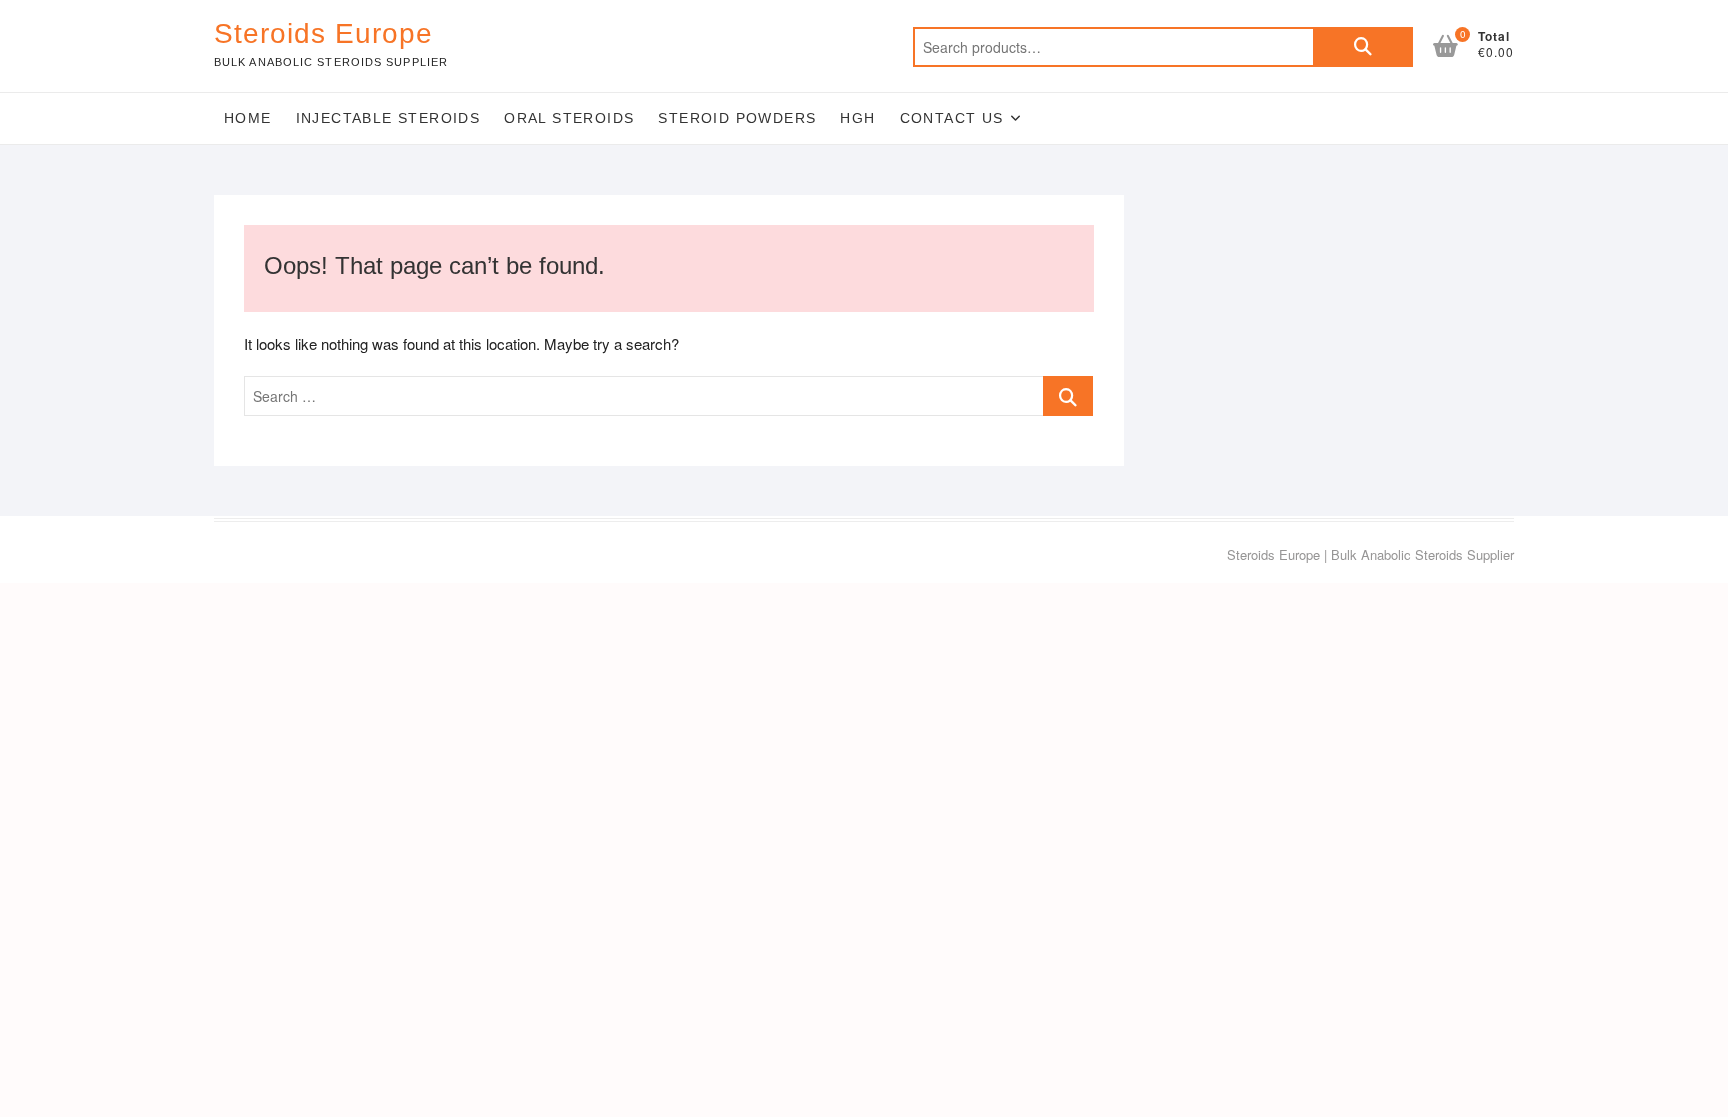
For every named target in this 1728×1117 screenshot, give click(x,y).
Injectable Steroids (388, 118)
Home (248, 118)
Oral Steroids (569, 118)
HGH (857, 118)
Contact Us (952, 118)
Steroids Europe (323, 33)
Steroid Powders (737, 118)
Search (1363, 47)
